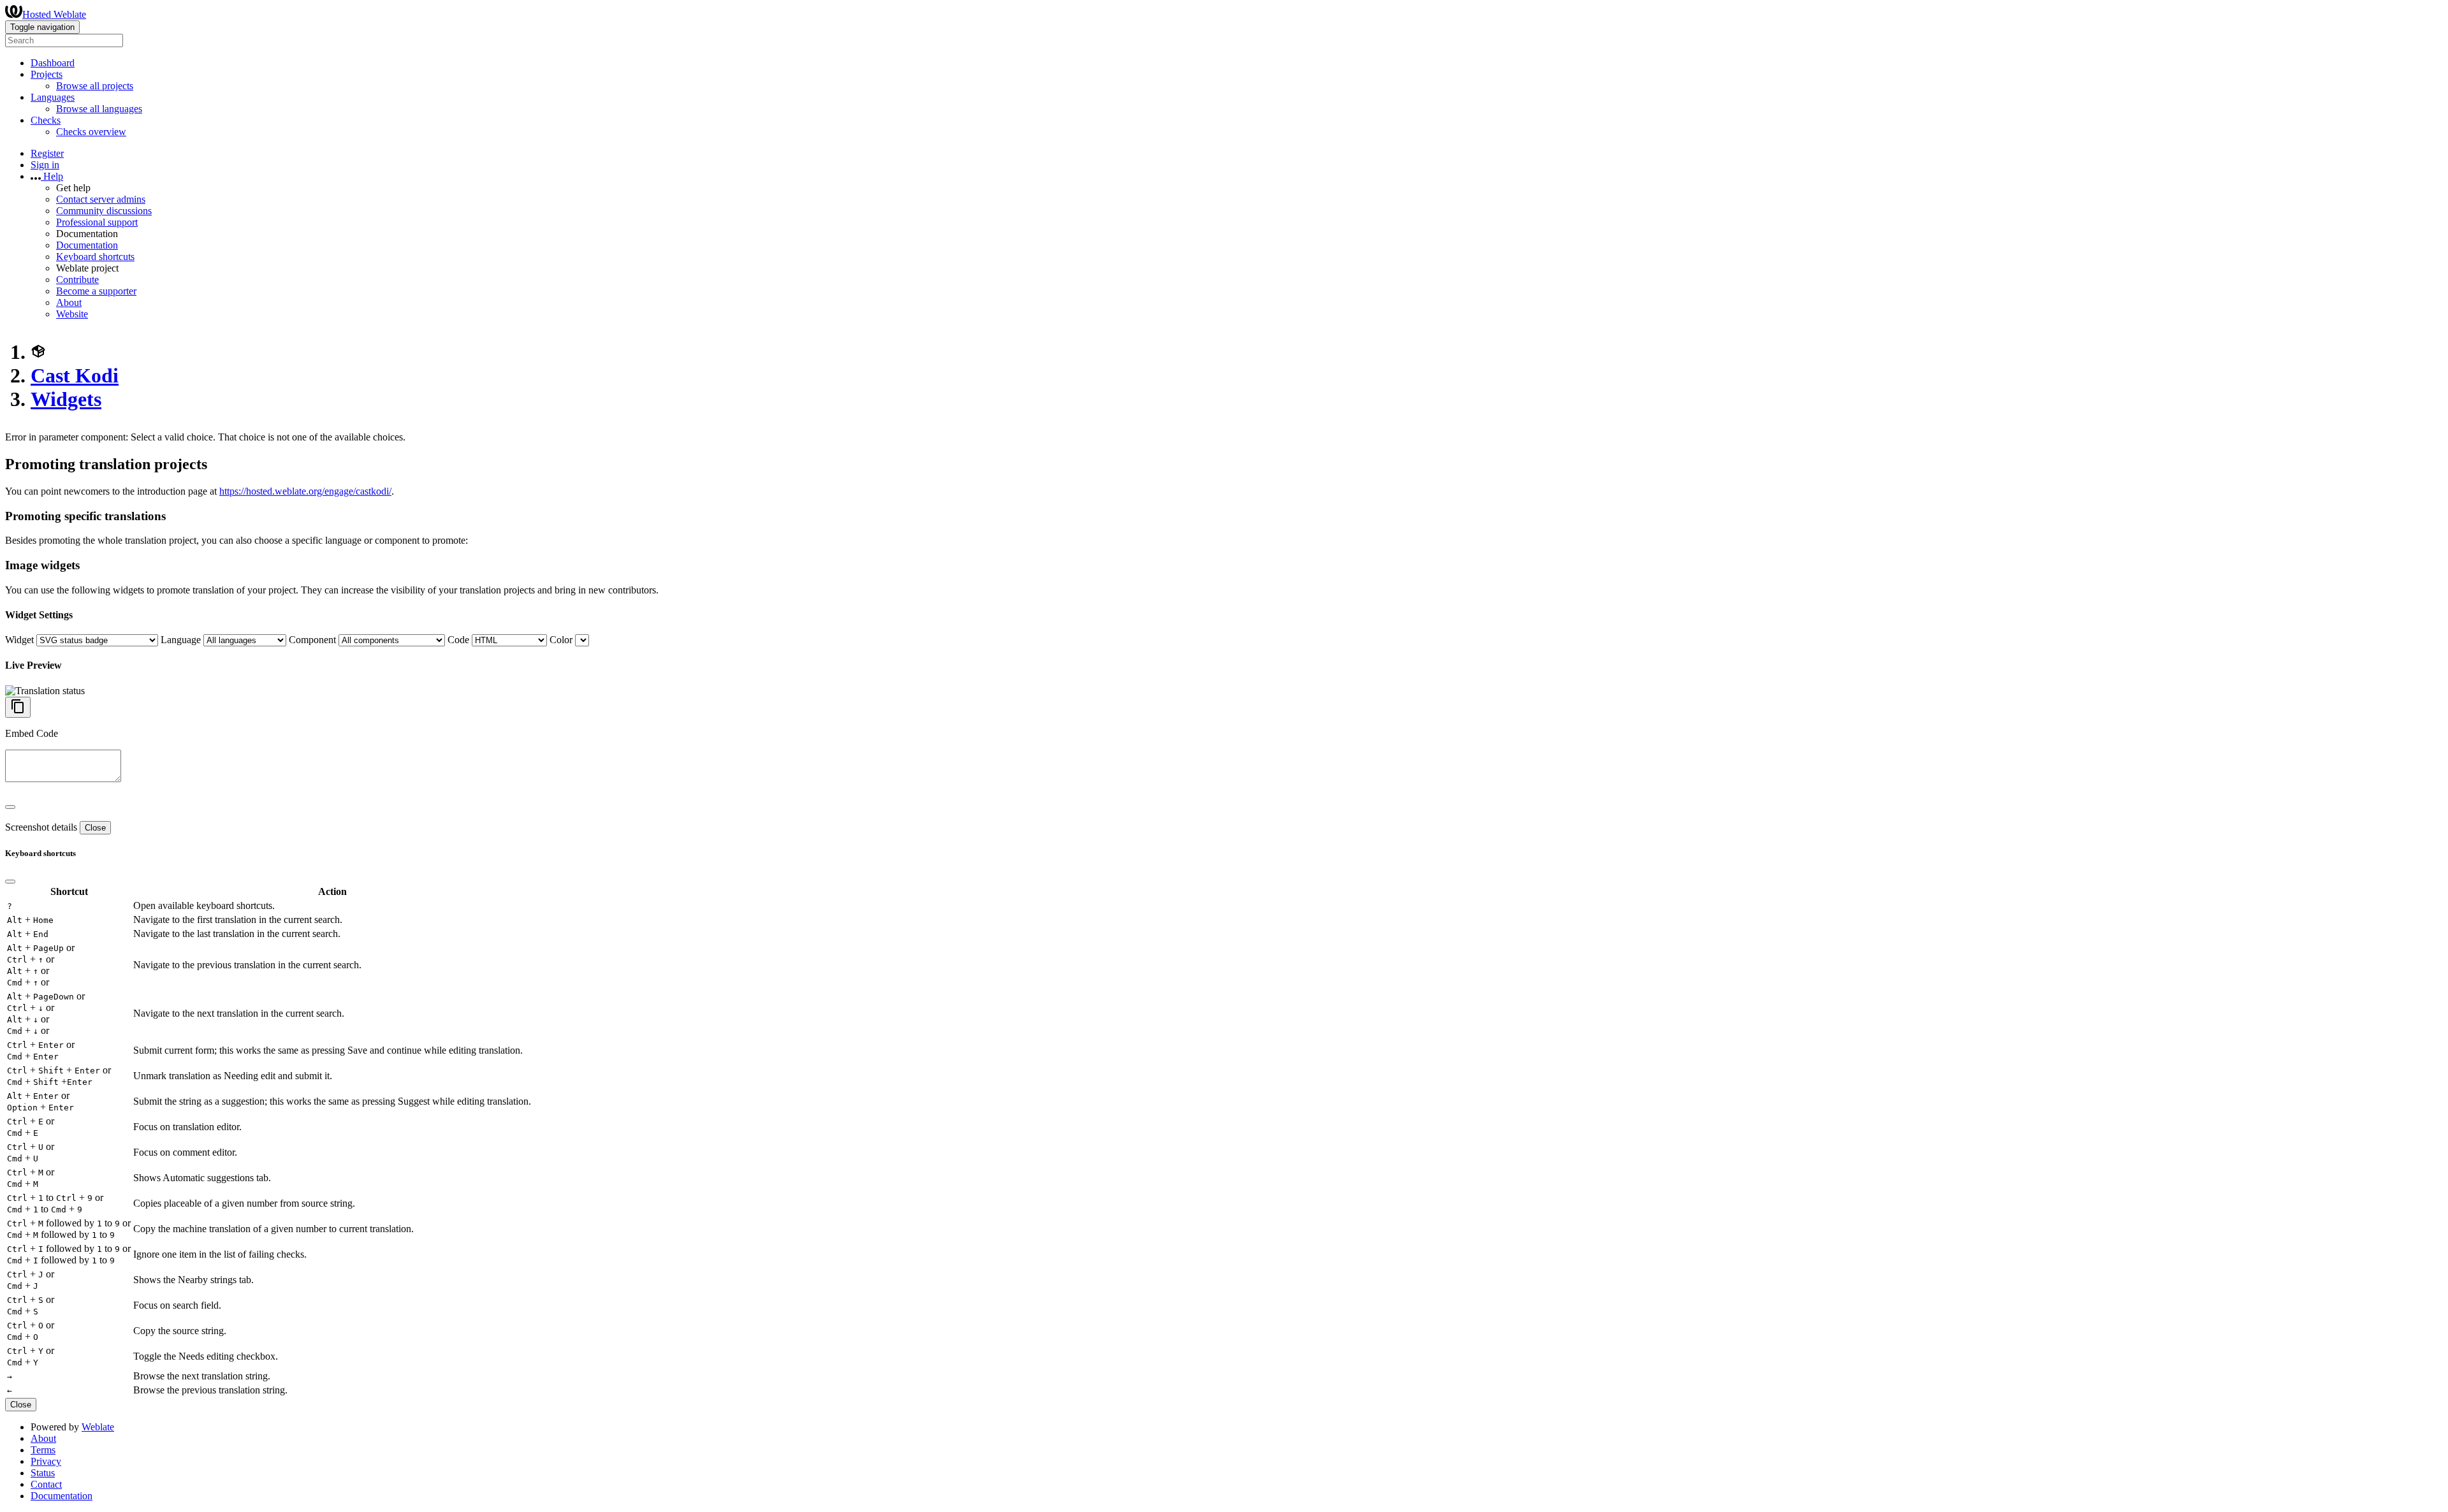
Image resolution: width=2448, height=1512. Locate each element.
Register (47, 153)
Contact (46, 1484)
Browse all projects (95, 86)
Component (312, 640)
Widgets (66, 399)
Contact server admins (101, 199)
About (69, 302)
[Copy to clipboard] (18, 707)
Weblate (98, 1427)
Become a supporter (96, 291)
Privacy (46, 1461)
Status (43, 1473)
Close (95, 828)
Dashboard (53, 63)
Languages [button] (53, 97)
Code (458, 640)
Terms (43, 1450)
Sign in (45, 165)
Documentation (87, 245)
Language (181, 640)
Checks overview (91, 132)
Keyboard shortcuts (95, 257)
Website (72, 314)
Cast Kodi (75, 375)
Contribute (77, 280)
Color (561, 640)
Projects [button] (47, 74)
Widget (19, 640)
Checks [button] (46, 120)
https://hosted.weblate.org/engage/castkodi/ (305, 491)
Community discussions (104, 211)
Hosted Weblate (54, 14)
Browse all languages (99, 109)
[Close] (10, 807)
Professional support (97, 222)
